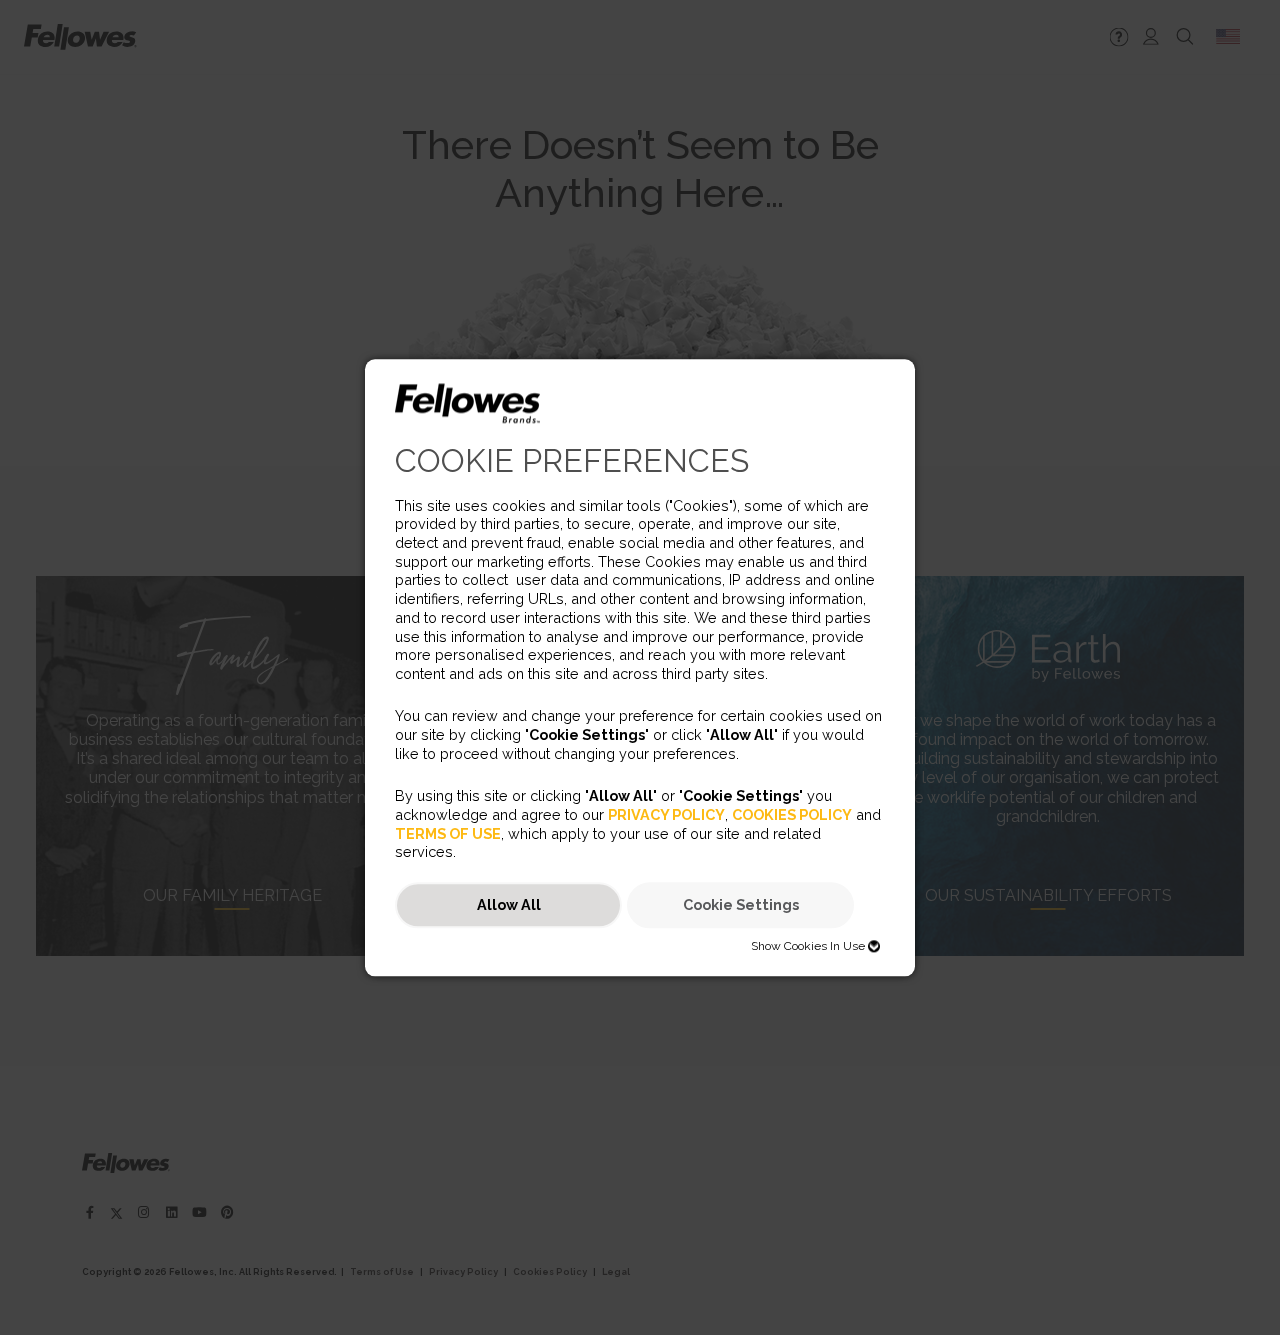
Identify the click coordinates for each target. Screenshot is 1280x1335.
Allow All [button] (509, 905)
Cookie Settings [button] (741, 905)
